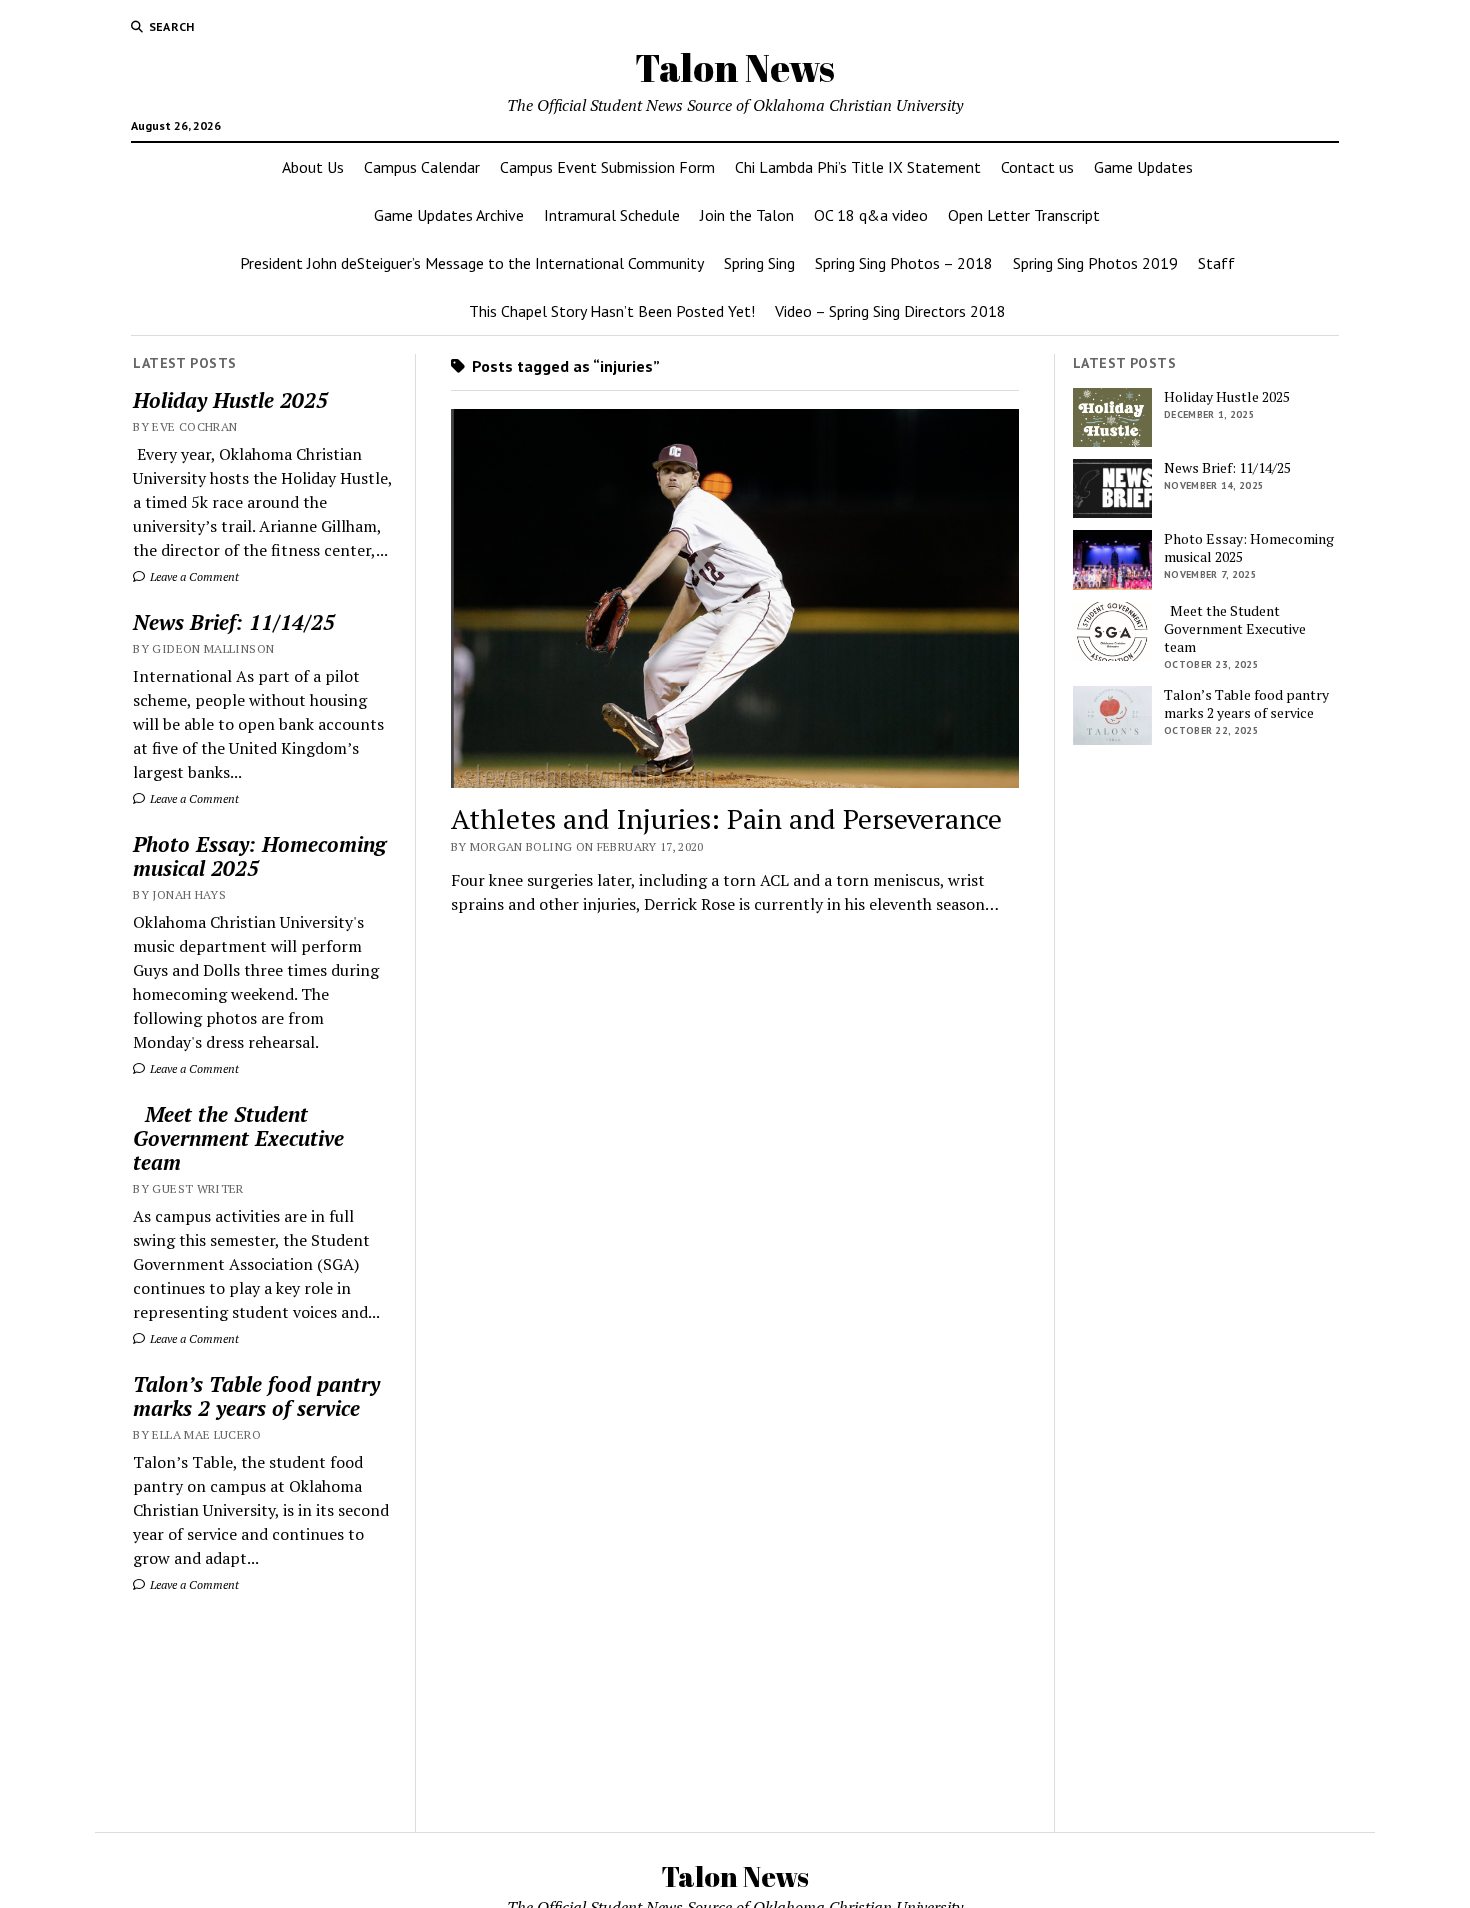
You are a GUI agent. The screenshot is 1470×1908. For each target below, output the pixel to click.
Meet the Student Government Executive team (238, 1138)
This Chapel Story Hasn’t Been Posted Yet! (612, 311)
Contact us (1037, 167)
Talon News (735, 67)
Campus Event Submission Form (607, 167)
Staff (1216, 263)
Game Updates (1143, 167)
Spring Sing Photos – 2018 (904, 263)
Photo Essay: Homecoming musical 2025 (259, 856)
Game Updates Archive (449, 215)
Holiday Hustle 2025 (230, 400)
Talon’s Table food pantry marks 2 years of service (256, 1396)
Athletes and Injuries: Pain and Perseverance (726, 818)
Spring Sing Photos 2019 (1095, 263)
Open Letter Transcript (1024, 215)
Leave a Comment (193, 576)
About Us (313, 167)
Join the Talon (747, 215)
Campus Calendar (422, 167)
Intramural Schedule (612, 215)
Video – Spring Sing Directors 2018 (890, 311)
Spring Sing (759, 263)
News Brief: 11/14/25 (234, 622)
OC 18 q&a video (871, 215)
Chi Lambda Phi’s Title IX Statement (858, 167)
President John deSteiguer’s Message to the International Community (472, 263)
